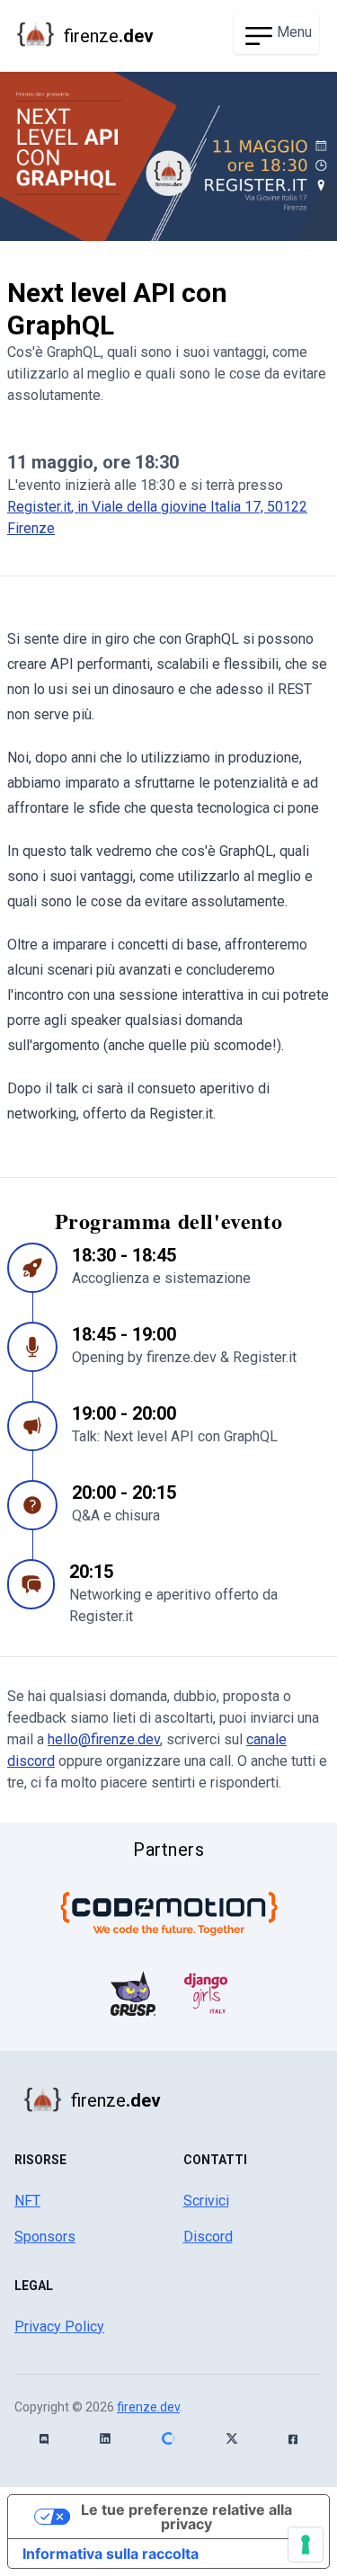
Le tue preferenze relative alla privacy (186, 2517)
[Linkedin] (105, 2438)
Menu (294, 32)
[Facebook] (293, 2439)
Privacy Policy (59, 2326)
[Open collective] (168, 2438)
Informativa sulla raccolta (111, 2554)
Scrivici (206, 2201)
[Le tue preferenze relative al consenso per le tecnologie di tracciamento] (306, 2545)
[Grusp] (133, 1993)
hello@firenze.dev (104, 1739)
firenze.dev (148, 2407)
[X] (232, 2438)
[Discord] (44, 2439)
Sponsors (45, 2237)
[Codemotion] (169, 1913)
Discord (208, 2237)
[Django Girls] (206, 1993)
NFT (27, 2201)
